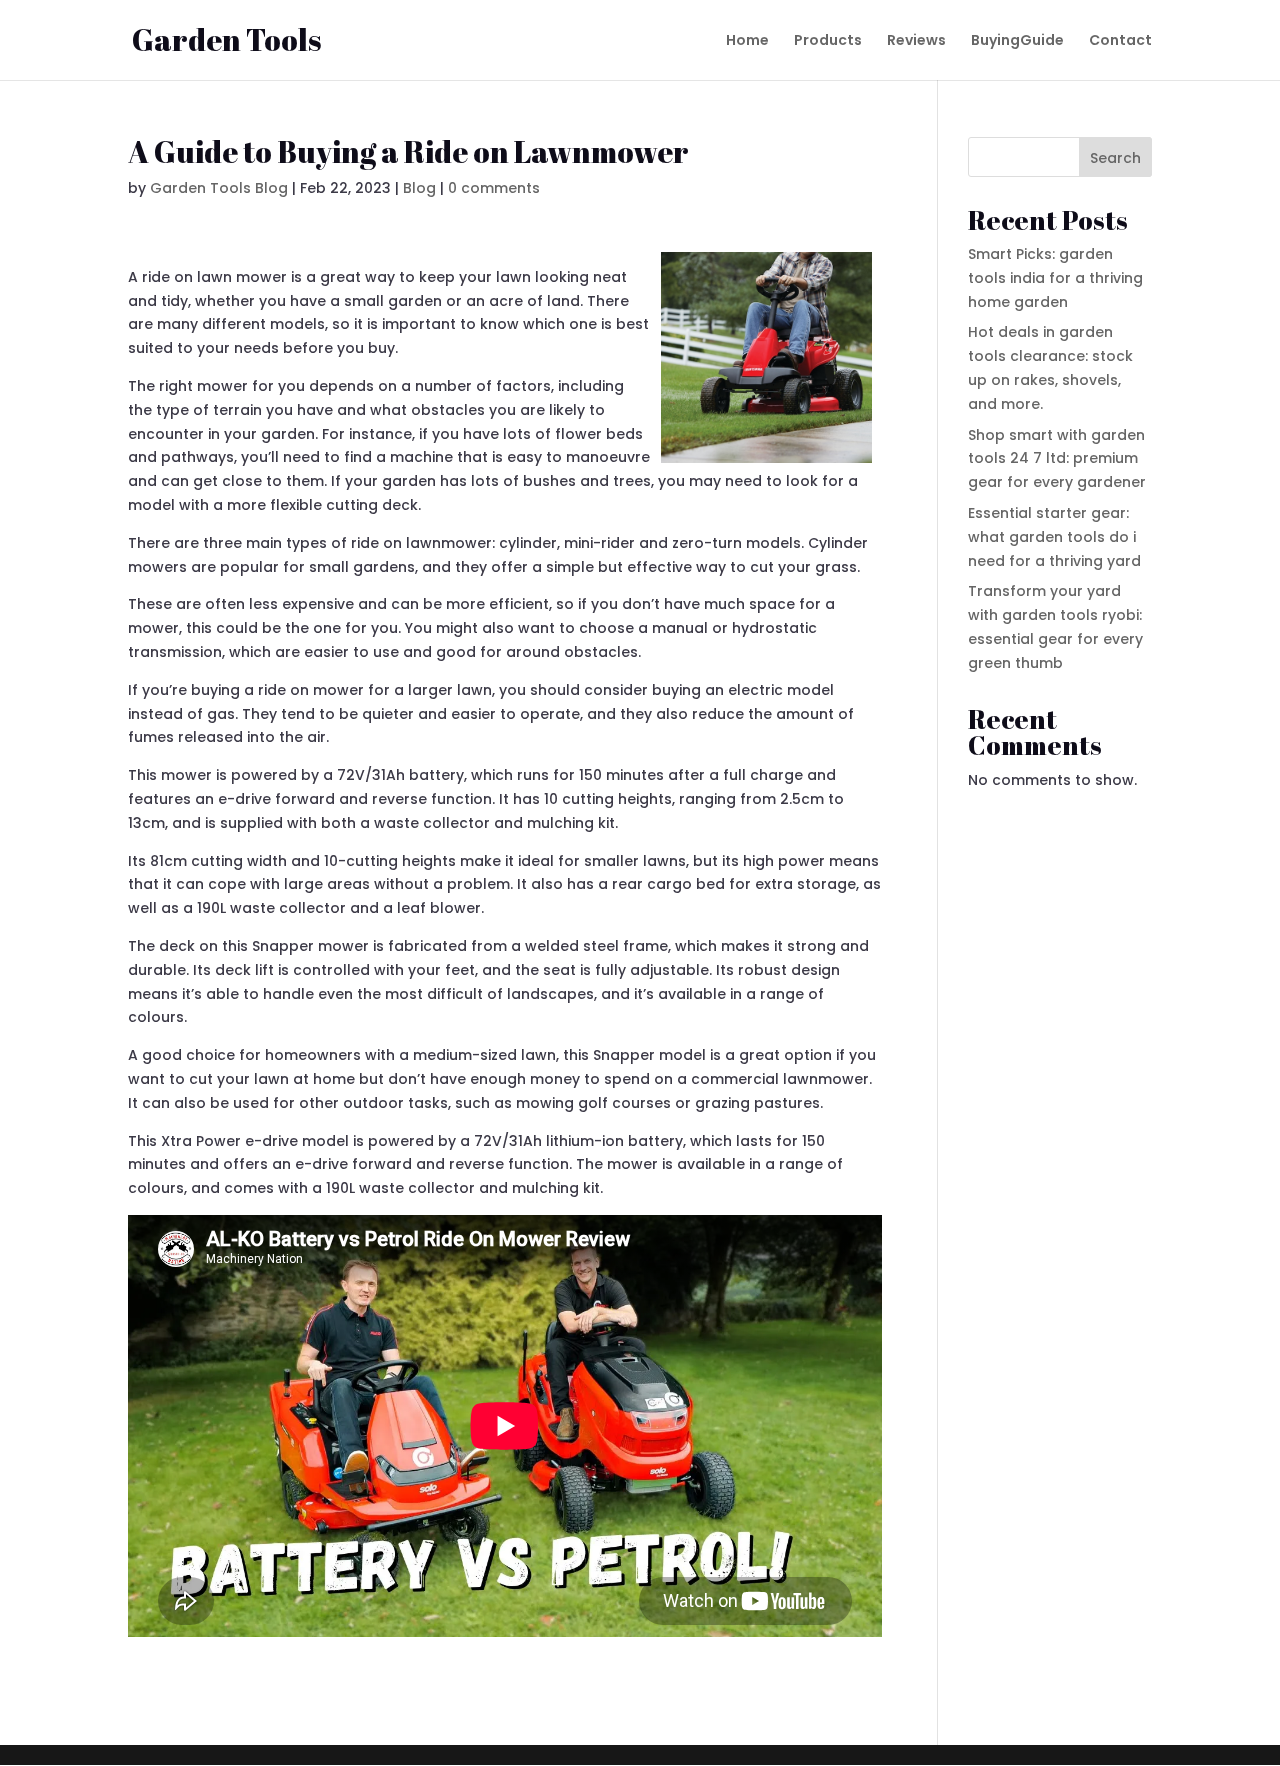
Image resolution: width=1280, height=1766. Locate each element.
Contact (1120, 41)
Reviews (916, 41)
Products (828, 41)
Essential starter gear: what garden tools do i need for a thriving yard (1054, 537)
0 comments (494, 188)
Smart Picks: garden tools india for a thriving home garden (1055, 278)
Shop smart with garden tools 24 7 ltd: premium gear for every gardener (1057, 459)
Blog (419, 188)
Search (1115, 158)
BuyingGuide (1017, 41)
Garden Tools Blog (219, 188)
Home (747, 41)
